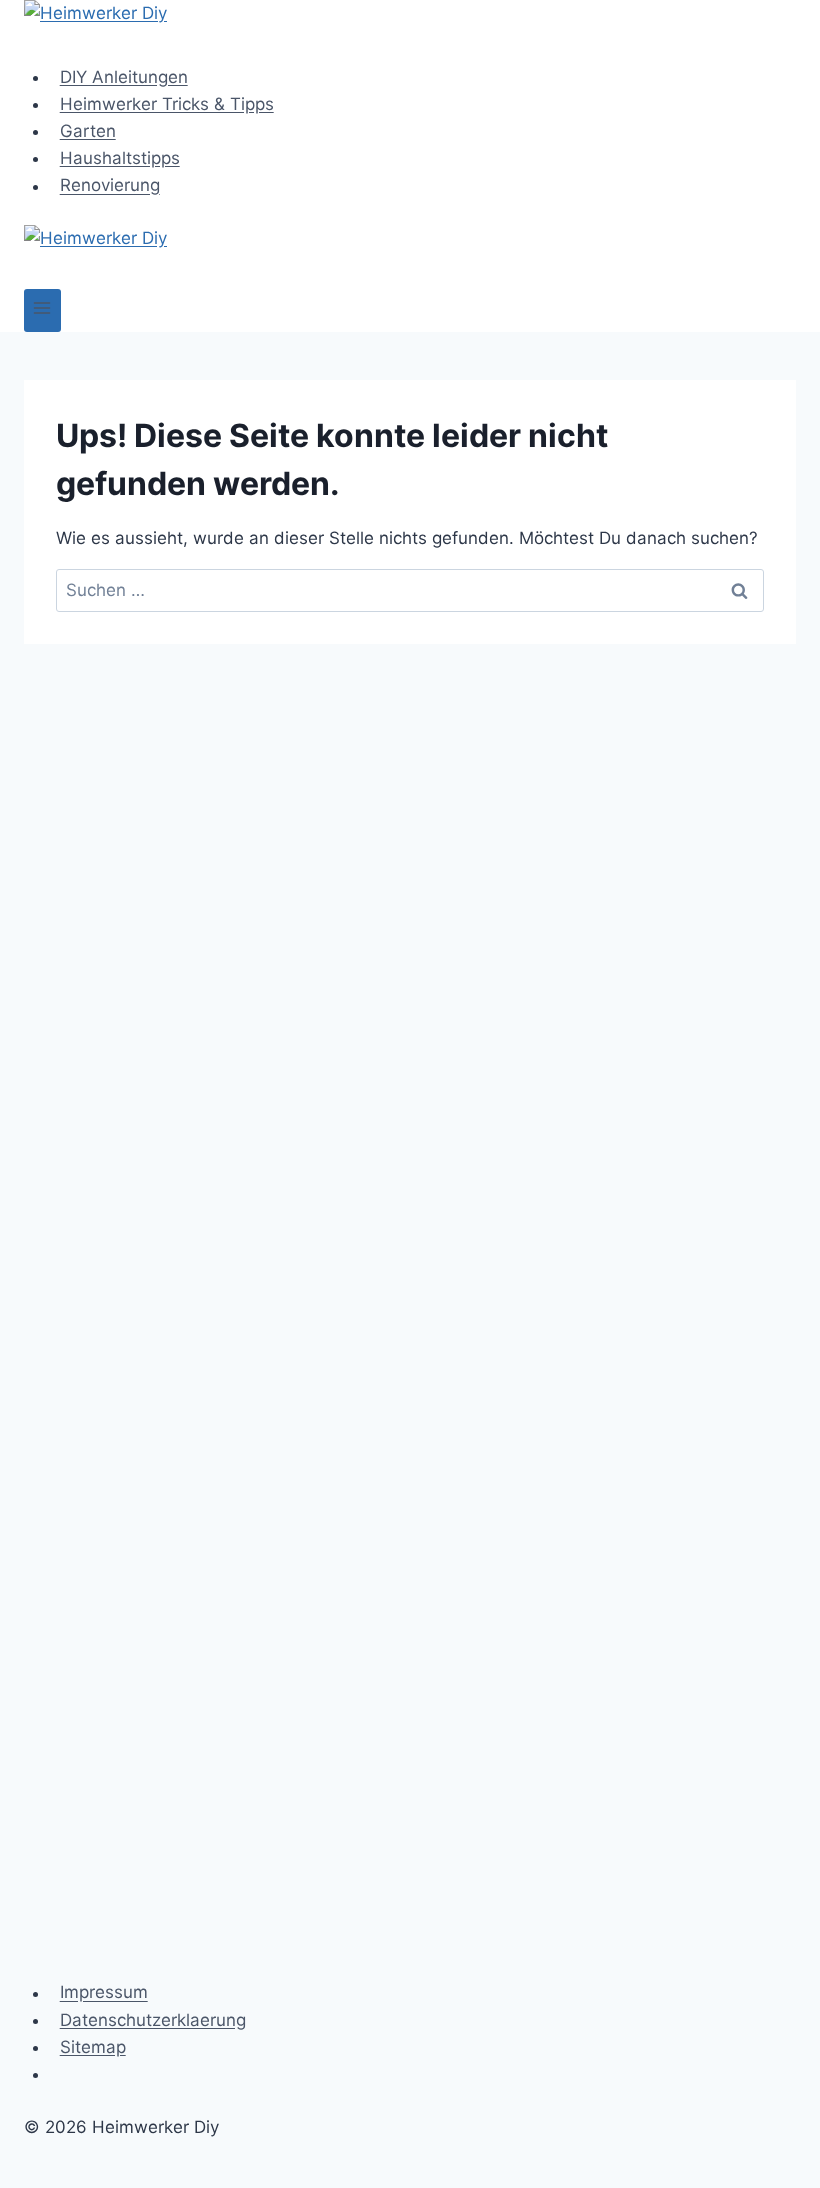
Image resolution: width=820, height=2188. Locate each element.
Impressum (104, 1993)
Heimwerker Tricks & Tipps (167, 104)
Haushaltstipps (120, 158)
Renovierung (110, 186)
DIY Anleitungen (124, 77)
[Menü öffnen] (42, 310)
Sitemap (93, 2047)
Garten (88, 131)
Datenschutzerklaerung (153, 2020)
